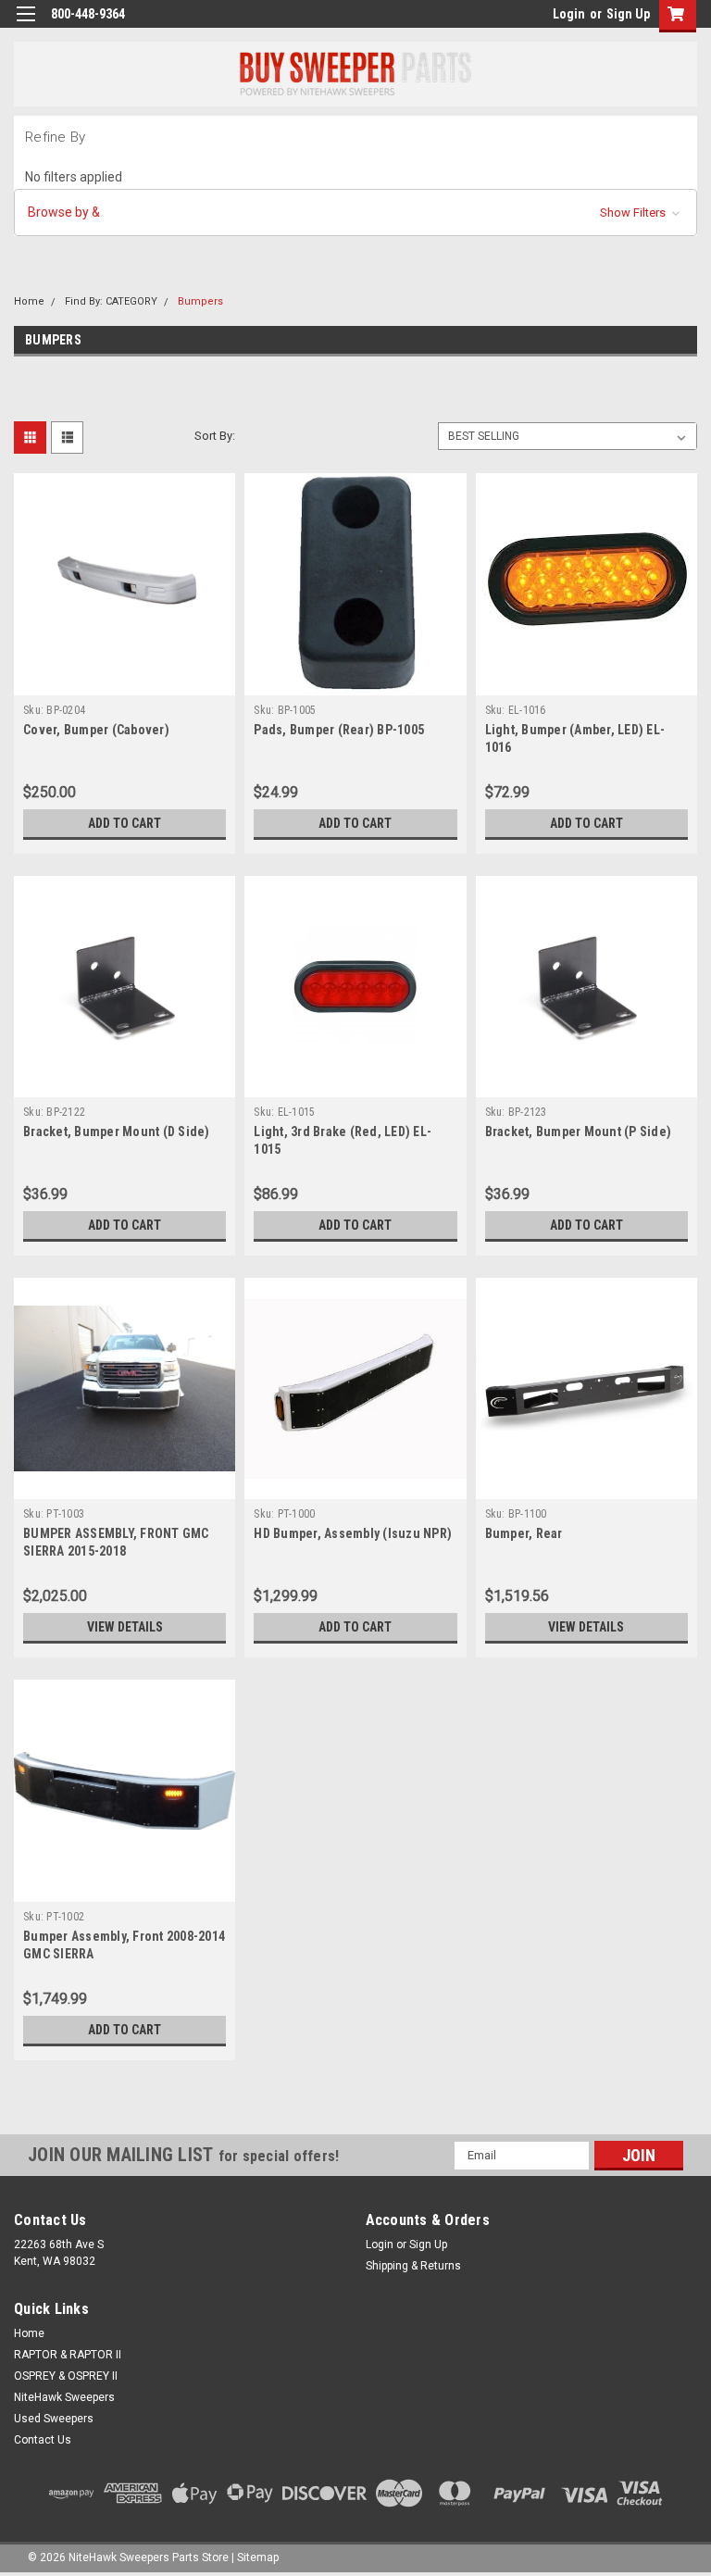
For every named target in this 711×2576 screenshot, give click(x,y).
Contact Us (43, 2440)
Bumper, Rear (524, 1533)
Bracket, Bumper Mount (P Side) (579, 1132)
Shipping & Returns (413, 2266)
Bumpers (200, 301)
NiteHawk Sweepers (64, 2397)
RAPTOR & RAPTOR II (68, 2355)
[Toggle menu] (25, 25)
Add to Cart (125, 823)
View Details (125, 1627)
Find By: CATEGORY (111, 301)
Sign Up (628, 14)
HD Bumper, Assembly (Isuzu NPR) (353, 1533)
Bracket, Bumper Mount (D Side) (117, 1132)
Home (29, 301)
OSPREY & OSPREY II (66, 2376)
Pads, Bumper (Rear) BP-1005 (339, 730)
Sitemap (258, 2557)
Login (569, 14)
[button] (355, 213)
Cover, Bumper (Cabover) (96, 730)
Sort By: (215, 436)
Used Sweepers (54, 2419)
